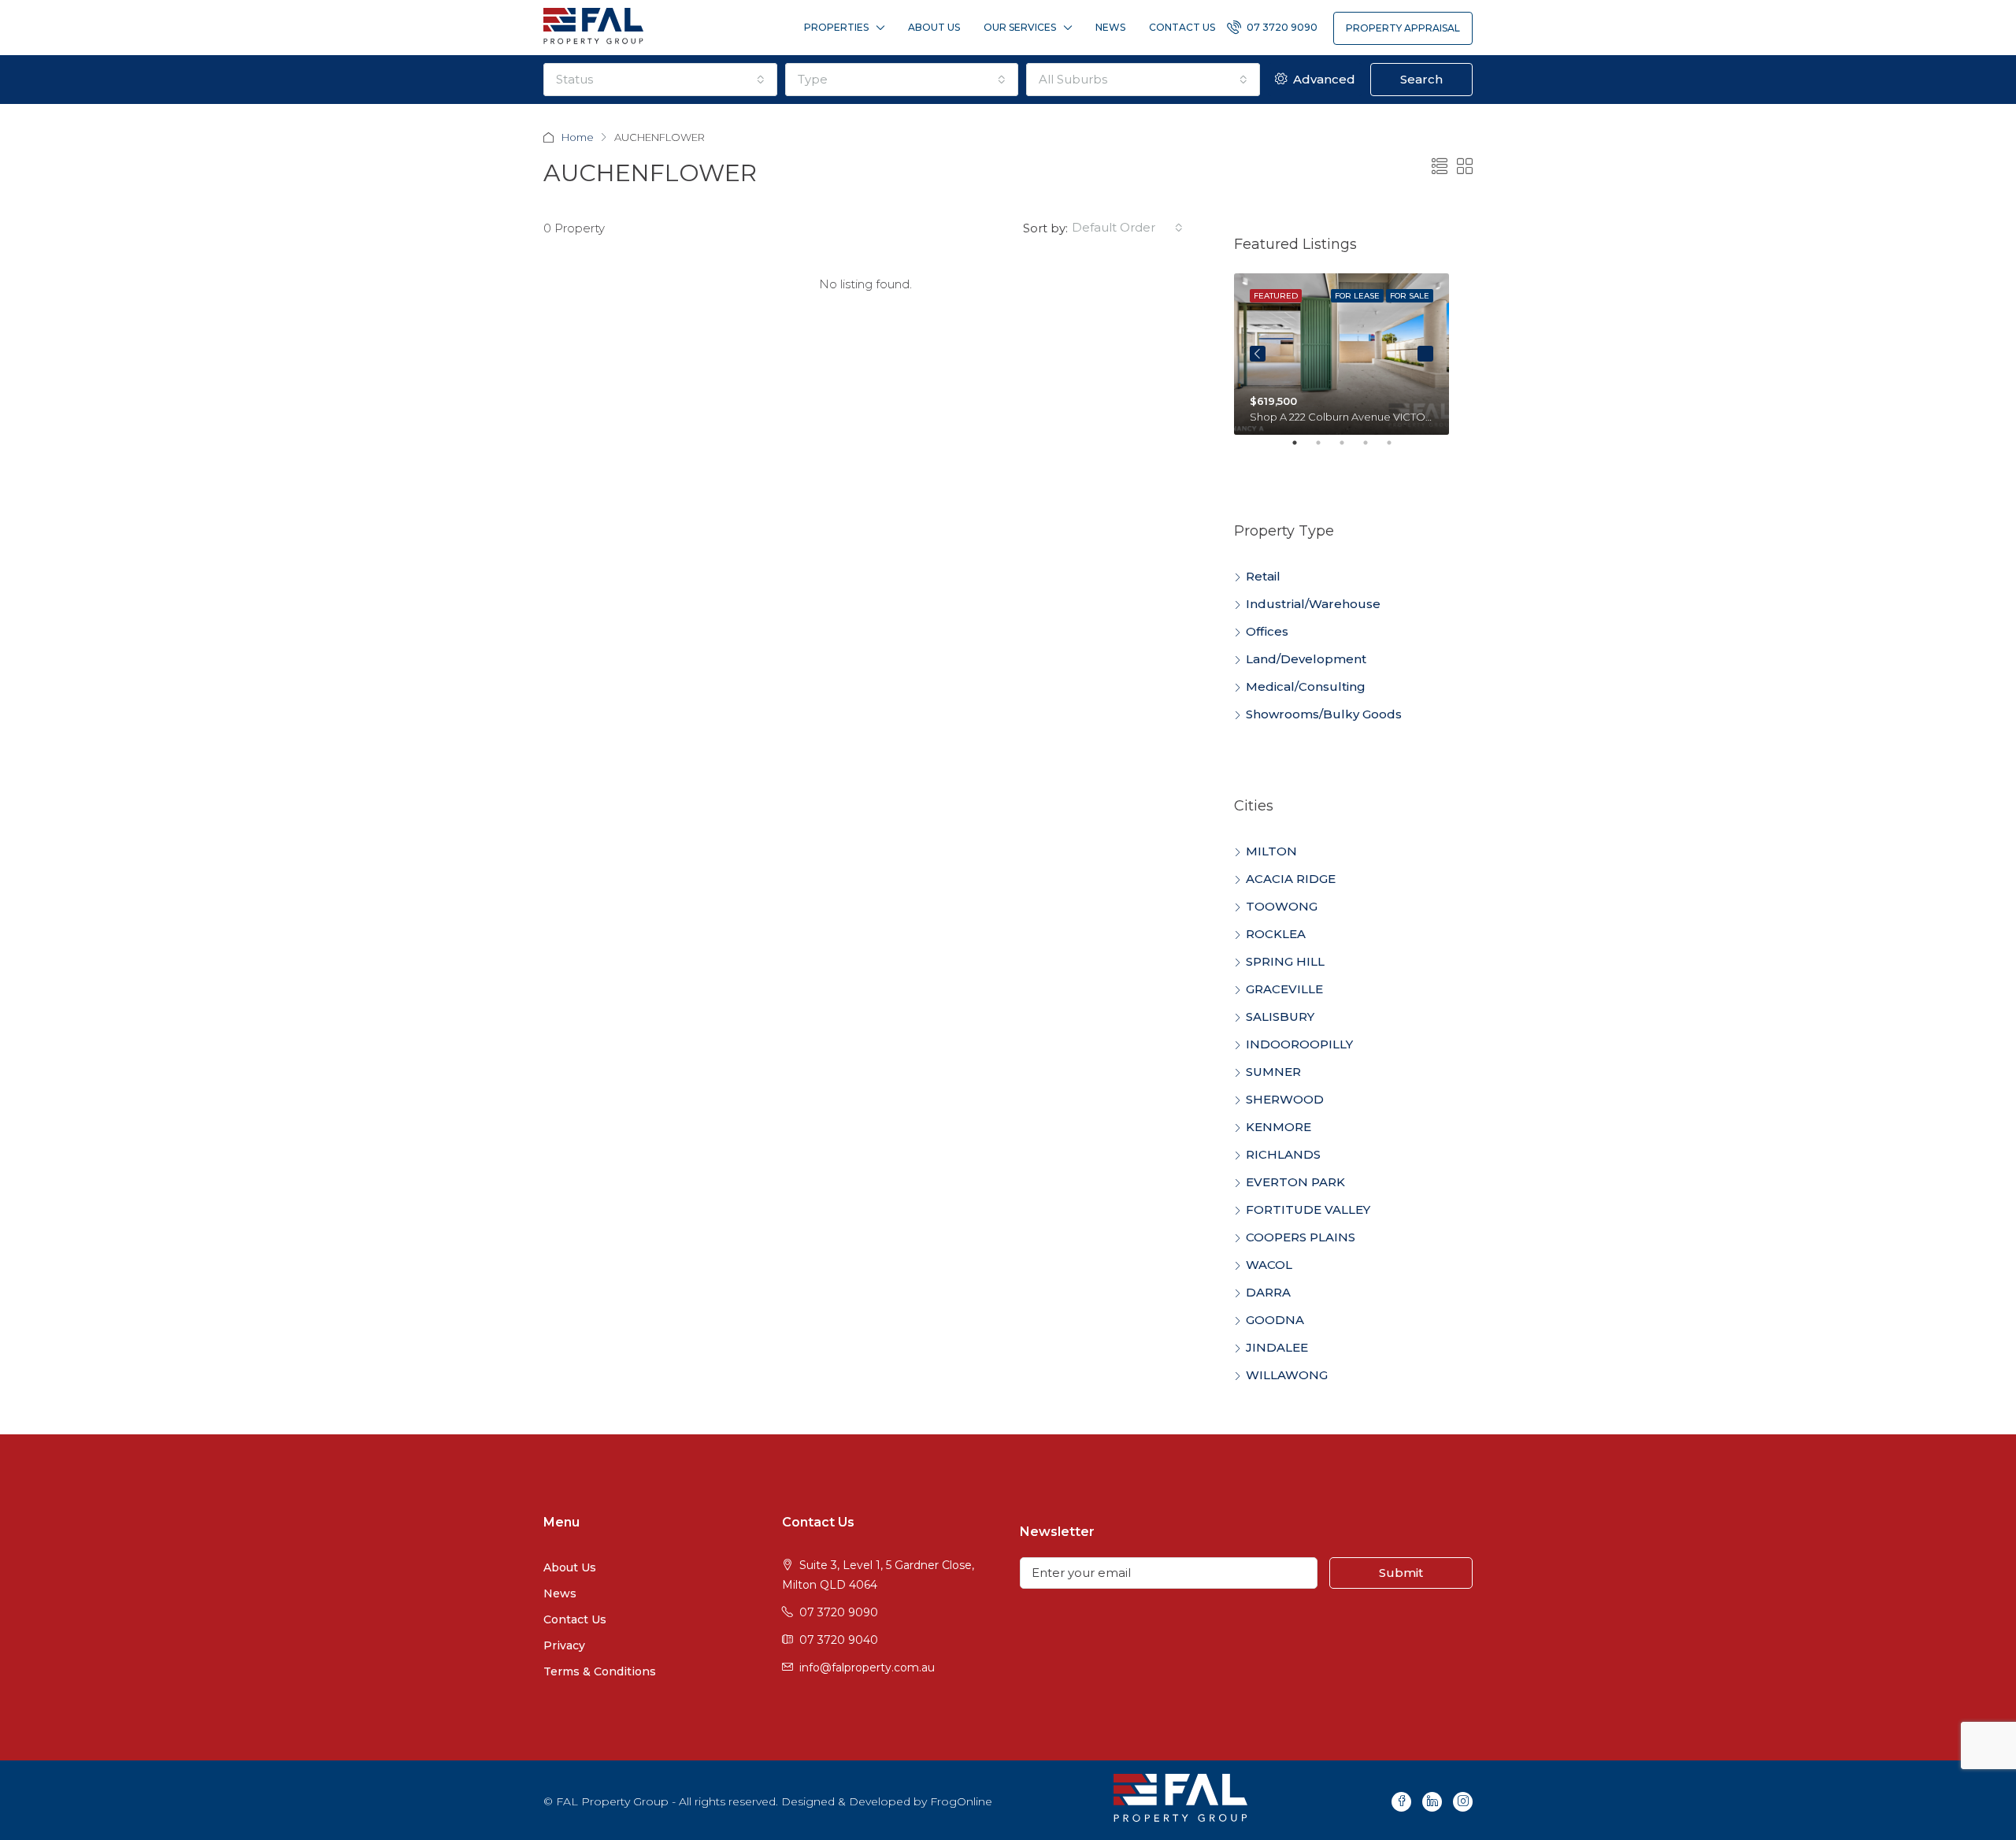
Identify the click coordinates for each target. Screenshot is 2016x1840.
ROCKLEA (1276, 934)
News (1110, 27)
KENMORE (1279, 1127)
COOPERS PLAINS (1301, 1237)
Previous (1258, 354)
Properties (836, 27)
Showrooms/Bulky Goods (1324, 714)
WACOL (1269, 1265)
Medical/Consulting (1306, 686)
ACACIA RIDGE (1291, 879)
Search (1421, 79)
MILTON (1271, 851)
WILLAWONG (1287, 1375)
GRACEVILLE (1284, 989)
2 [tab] (1326, 449)
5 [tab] (1397, 449)
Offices (1267, 631)
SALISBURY (1280, 1016)
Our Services (1020, 27)
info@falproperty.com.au (867, 1667)
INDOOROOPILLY (1299, 1044)
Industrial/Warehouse (1313, 604)
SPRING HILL (1285, 961)
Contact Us (1182, 27)
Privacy (564, 1645)
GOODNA (1275, 1320)
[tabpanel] (1342, 354)
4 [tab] (1373, 449)
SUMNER (1273, 1072)
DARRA (1268, 1292)
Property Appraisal (1403, 28)
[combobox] (660, 80)
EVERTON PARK (1295, 1182)
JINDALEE (1277, 1347)
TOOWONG (1282, 906)
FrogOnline (961, 1801)
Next (1425, 354)
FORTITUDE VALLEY (1308, 1209)
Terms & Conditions (600, 1671)
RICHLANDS (1283, 1154)
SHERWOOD (1285, 1099)
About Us (934, 27)
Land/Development (1306, 659)
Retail (1263, 576)
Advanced (1323, 79)
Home (578, 137)
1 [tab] (1303, 449)
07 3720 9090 (1281, 27)
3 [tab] (1350, 449)
